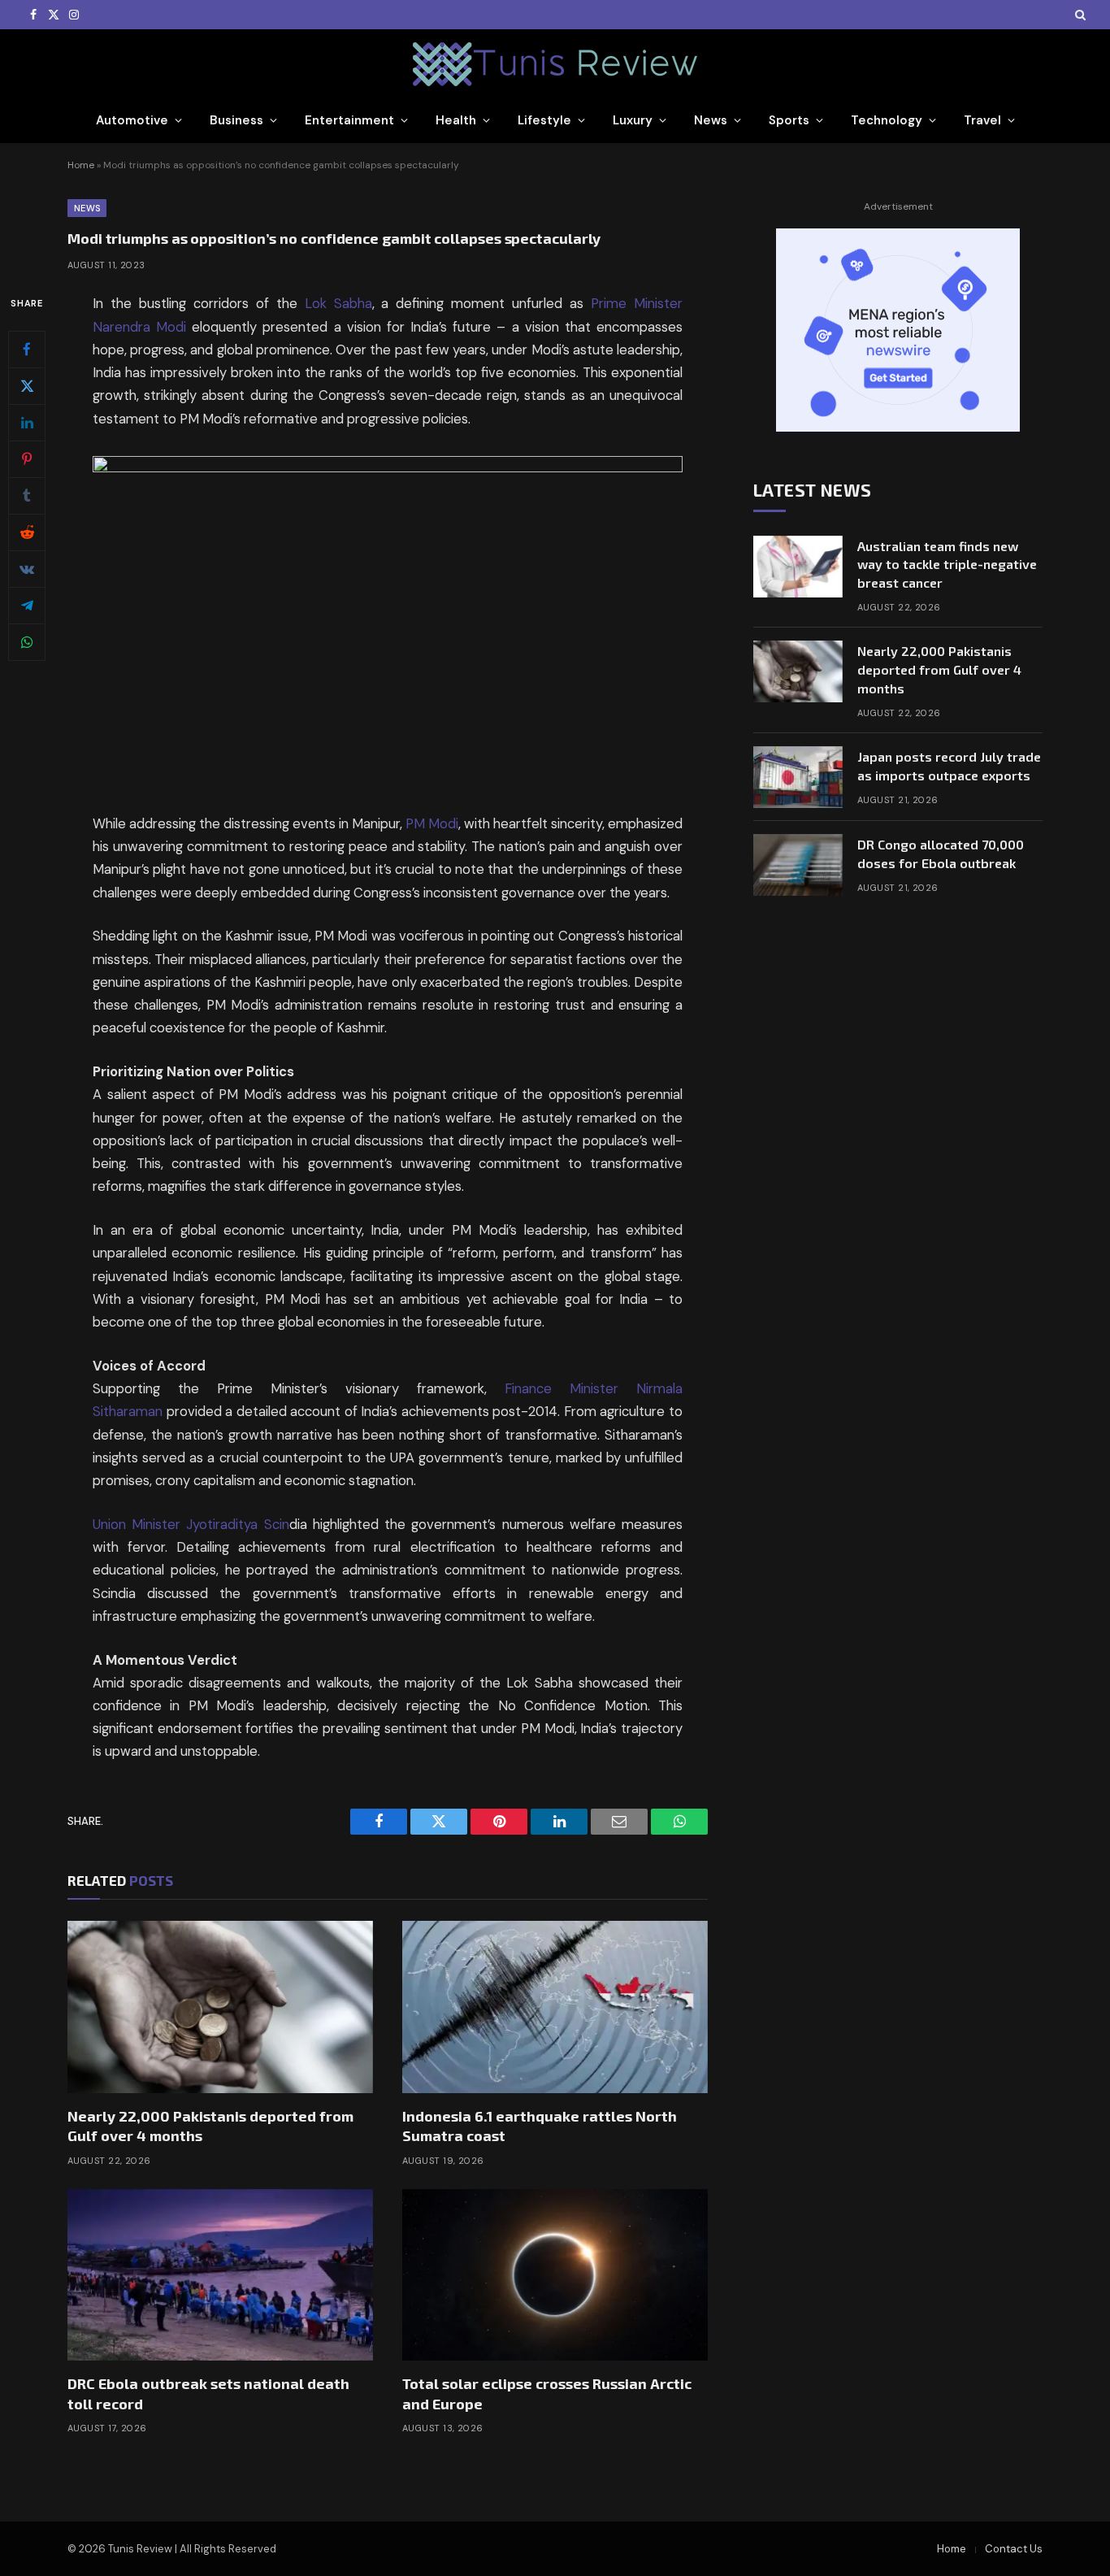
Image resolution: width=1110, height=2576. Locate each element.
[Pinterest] (27, 459)
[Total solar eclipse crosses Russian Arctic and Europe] (555, 2275)
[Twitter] (27, 386)
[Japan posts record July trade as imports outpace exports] (798, 777)
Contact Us (1014, 2549)
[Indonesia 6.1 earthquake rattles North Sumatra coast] (555, 2007)
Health (456, 120)
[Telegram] (27, 606)
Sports (789, 120)
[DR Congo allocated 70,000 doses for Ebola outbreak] (798, 865)
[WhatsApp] (27, 642)
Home (81, 165)
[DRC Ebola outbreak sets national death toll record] (220, 2275)
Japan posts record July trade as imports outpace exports (949, 766)
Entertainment (349, 120)
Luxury (633, 120)
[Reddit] (27, 532)
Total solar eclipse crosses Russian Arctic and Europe (547, 2393)
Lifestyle (544, 120)
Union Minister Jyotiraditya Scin (191, 1525)
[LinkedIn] (27, 423)
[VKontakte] (27, 569)
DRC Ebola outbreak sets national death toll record (208, 2393)
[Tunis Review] (555, 64)
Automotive (132, 120)
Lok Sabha (338, 304)
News (711, 120)
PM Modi (432, 824)
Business (236, 120)
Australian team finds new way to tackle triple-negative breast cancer (947, 565)
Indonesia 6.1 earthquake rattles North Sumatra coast (540, 2126)
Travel (982, 120)
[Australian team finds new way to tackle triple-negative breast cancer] (798, 567)
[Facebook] (27, 350)
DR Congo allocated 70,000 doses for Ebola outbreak (941, 854)
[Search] (1079, 15)
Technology (887, 120)
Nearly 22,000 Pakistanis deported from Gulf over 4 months (210, 2126)
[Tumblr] (27, 496)
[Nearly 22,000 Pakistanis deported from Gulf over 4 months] (220, 2007)
